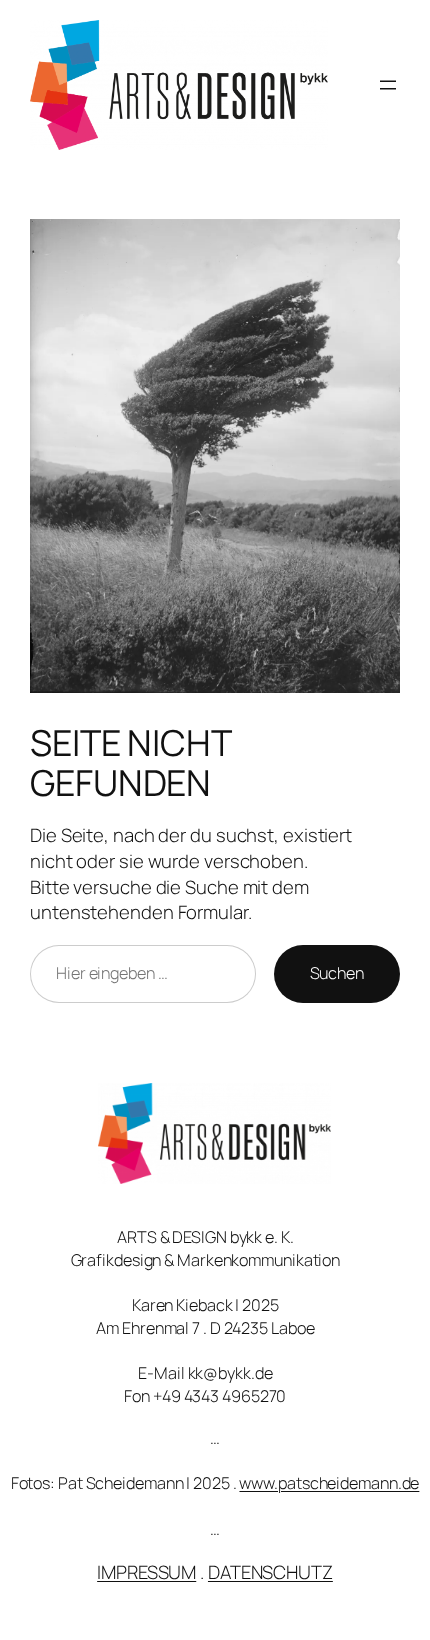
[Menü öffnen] (388, 85)
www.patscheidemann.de (329, 1483)
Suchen (337, 973)
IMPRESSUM (146, 1572)
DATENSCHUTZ (270, 1572)
